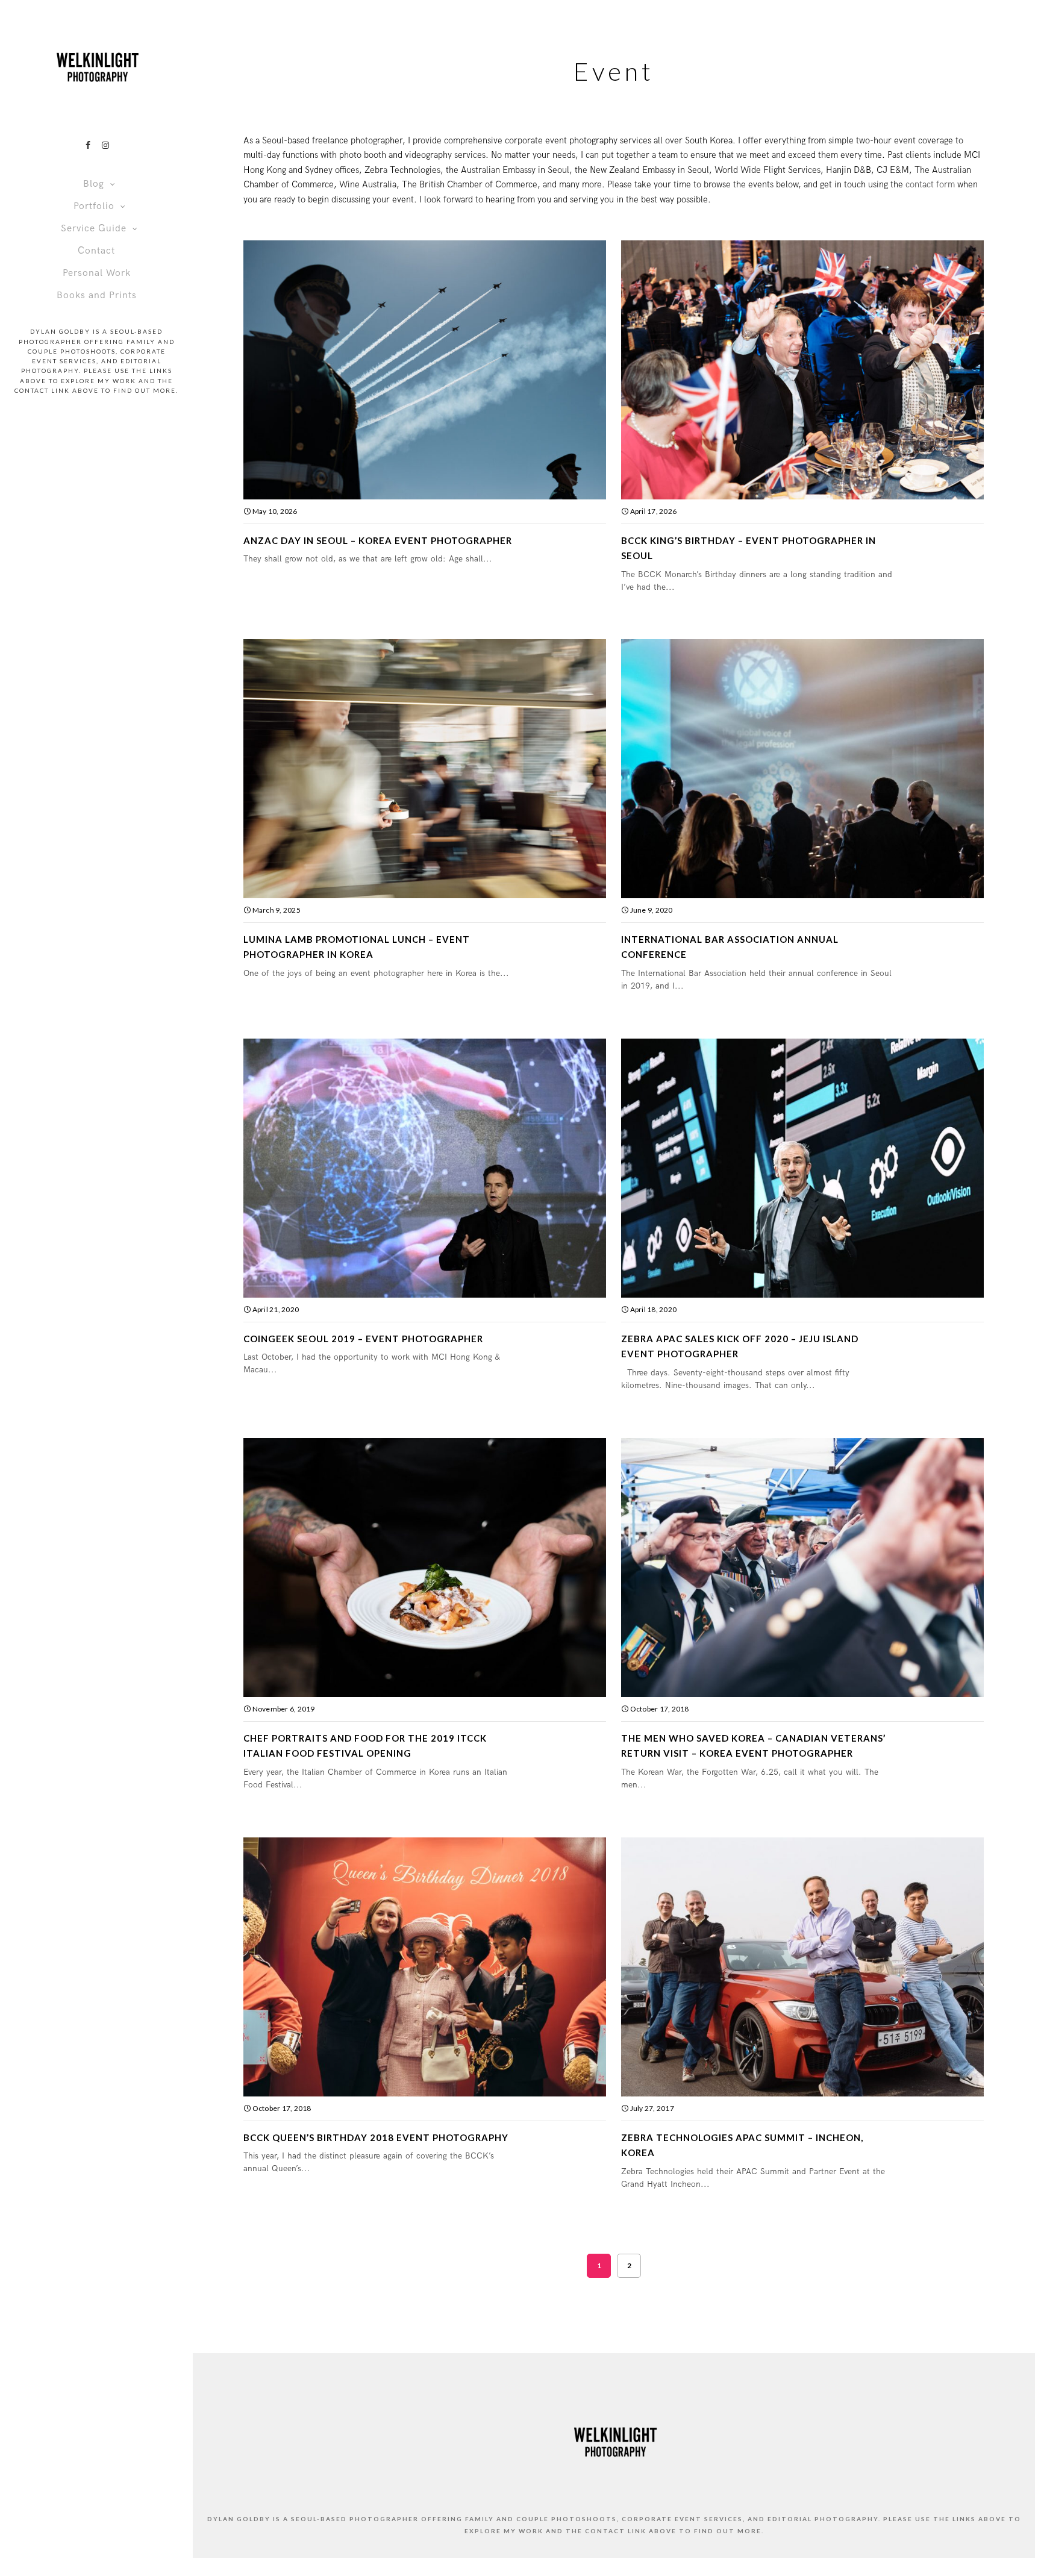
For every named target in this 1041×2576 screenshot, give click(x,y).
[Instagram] (105, 145)
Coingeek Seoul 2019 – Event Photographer (363, 1339)
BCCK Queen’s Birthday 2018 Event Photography (376, 2137)
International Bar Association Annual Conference (730, 947)
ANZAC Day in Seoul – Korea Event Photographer (378, 540)
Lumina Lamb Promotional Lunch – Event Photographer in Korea (357, 947)
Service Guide (94, 229)
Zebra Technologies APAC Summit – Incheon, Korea (742, 2145)
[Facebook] (88, 145)
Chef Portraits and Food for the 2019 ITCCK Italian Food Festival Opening (365, 1746)
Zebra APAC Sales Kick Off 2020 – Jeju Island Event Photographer (740, 1346)
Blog (94, 184)
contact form (930, 184)
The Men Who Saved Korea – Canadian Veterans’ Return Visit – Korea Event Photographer (753, 1746)
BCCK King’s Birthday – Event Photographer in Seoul (749, 548)
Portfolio (94, 206)
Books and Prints (97, 295)
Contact (96, 251)
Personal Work (97, 273)
